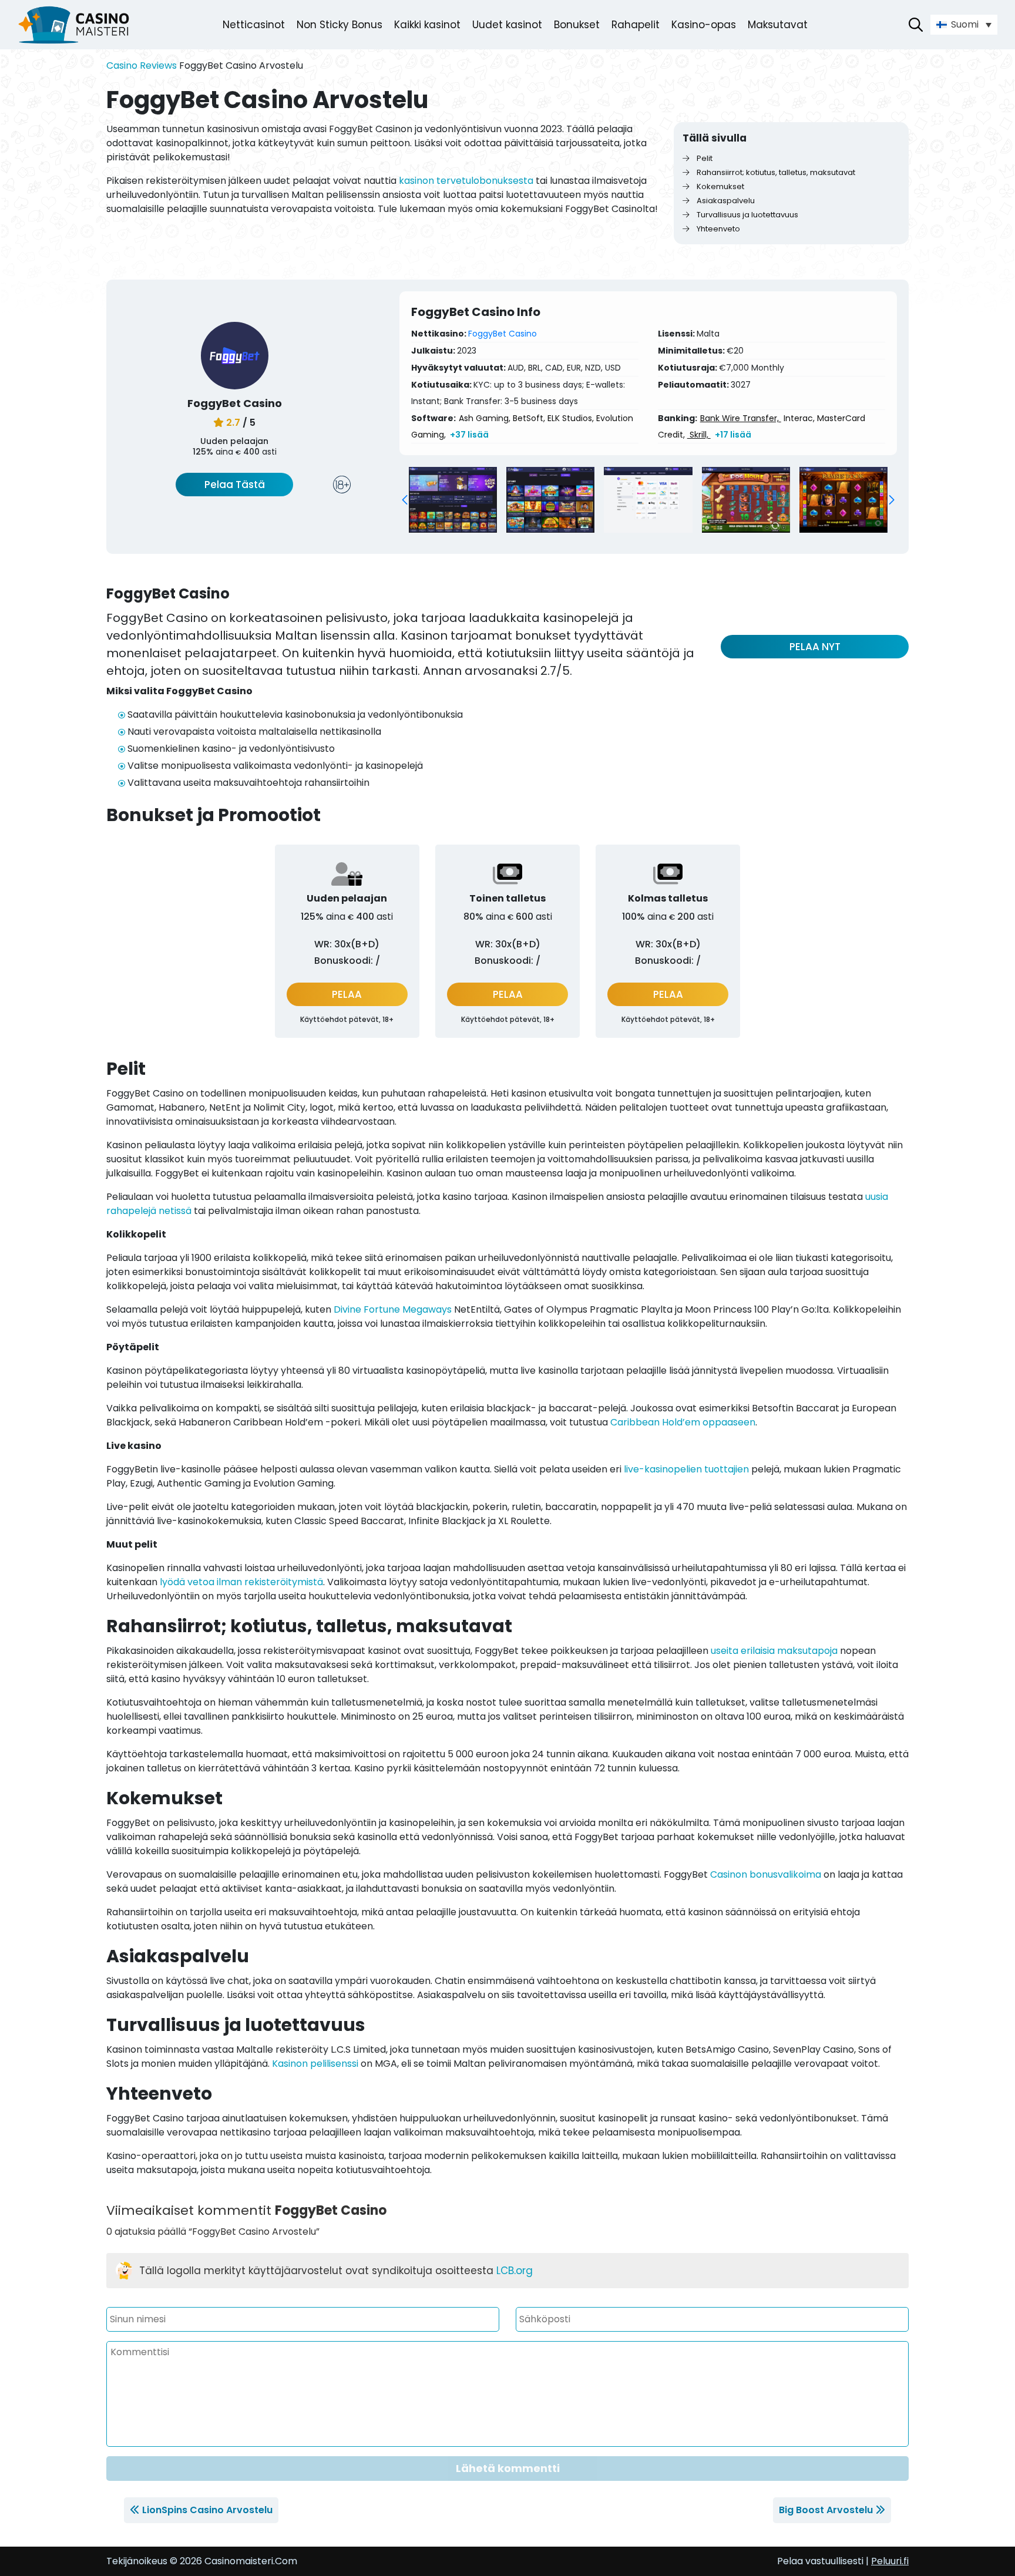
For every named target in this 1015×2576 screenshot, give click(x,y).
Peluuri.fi (890, 2561)
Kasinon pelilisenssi (315, 2064)
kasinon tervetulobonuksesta (466, 181)
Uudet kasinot (507, 25)
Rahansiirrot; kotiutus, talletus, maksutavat (775, 172)
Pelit (704, 158)
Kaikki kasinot (427, 25)
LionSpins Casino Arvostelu (207, 2510)
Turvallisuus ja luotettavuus (747, 215)
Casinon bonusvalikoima (766, 1874)
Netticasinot (254, 25)
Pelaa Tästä (235, 485)
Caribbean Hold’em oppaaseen (683, 1422)
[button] (405, 500)
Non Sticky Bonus (340, 25)
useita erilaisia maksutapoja (774, 1651)
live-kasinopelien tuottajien (686, 1469)
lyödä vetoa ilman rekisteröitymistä (241, 1582)
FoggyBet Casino (503, 334)
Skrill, (699, 435)
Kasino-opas (704, 25)
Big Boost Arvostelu (826, 2510)
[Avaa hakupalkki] (916, 25)
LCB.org (515, 2271)
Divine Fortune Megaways (393, 1309)
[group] (453, 500)
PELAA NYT (815, 647)
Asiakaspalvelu (725, 201)
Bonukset (577, 25)
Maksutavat (778, 25)
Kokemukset (720, 186)
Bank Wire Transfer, (741, 418)
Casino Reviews (142, 65)
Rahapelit (636, 25)
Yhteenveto (717, 229)
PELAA (347, 994)
